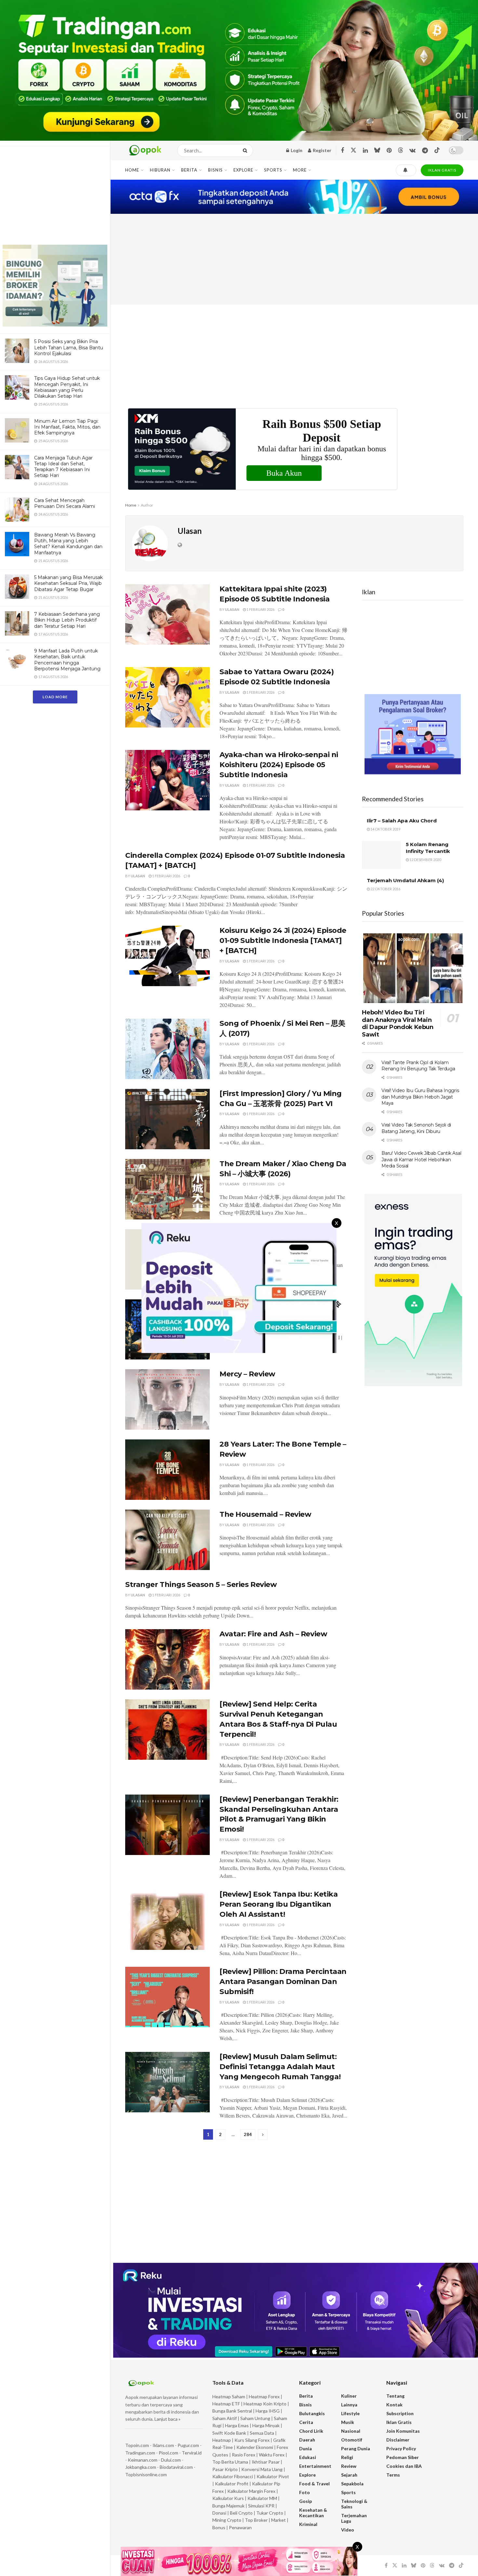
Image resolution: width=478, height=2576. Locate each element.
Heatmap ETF (226, 2404)
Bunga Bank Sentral (232, 2411)
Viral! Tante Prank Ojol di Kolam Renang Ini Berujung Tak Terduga (418, 1066)
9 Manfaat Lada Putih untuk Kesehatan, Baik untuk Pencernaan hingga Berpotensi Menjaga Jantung (67, 660)
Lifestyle (350, 2413)
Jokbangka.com (141, 2467)
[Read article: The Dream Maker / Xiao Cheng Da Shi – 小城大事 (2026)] (167, 1189)
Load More (55, 697)
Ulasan (232, 609)
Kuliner (349, 2396)
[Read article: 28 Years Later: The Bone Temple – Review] (167, 1470)
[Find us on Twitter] (353, 150)
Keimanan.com (143, 2460)
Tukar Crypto (270, 2513)
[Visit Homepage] (146, 150)
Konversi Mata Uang (262, 2469)
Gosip (305, 2501)
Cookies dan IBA (404, 2466)
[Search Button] (246, 150)
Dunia (305, 2448)
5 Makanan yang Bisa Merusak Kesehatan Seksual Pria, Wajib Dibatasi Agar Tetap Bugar (68, 583)
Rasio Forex (244, 2455)
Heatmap (222, 2440)
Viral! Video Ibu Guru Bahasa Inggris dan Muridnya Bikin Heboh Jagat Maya (420, 1097)
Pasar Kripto (225, 2469)
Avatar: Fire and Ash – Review (273, 1634)
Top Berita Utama (230, 2462)
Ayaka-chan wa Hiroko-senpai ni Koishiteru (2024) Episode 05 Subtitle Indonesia (279, 765)
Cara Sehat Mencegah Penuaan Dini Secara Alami (65, 503)
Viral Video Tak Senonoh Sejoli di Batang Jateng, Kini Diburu (416, 1128)
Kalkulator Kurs (228, 2498)
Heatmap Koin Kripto (265, 2404)
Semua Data (262, 2433)
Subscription (400, 2413)
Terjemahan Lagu (354, 2518)
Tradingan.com (140, 2453)
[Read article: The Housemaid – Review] (167, 1540)
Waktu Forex (272, 2455)
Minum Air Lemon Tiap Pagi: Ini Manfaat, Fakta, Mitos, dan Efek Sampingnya (67, 427)
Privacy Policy (401, 2448)
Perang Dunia (356, 2448)
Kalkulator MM (262, 2498)
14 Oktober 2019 (385, 829)
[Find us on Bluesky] (377, 150)
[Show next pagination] (263, 2135)
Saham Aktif (225, 2418)
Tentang (395, 2396)
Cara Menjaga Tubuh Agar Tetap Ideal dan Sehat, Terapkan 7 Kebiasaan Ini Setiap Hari (63, 467)
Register (322, 150)
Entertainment (315, 2466)
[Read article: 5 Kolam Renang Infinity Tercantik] (381, 855)
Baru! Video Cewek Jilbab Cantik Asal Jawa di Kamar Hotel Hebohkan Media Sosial (421, 1159)
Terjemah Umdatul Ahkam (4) (405, 880)
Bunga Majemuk (228, 2506)
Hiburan (160, 170)
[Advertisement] (55, 197)
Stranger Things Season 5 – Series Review (201, 1584)
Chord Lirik (311, 2431)
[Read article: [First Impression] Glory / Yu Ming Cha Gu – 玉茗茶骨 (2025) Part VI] (167, 1119)
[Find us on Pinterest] (389, 151)
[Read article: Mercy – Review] (167, 1399)
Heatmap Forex (264, 2396)
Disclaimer (398, 2440)
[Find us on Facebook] (342, 151)
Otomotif (352, 2440)
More (300, 170)
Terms (393, 2475)
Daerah (307, 2440)
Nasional (351, 2431)
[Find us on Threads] (401, 150)
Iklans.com (163, 2445)
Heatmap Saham (229, 2396)
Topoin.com (137, 2445)
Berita (189, 170)
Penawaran (240, 2527)
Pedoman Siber (403, 2457)
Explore (243, 170)
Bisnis (215, 170)
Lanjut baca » (167, 2419)
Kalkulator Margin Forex (251, 2491)
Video (348, 2530)
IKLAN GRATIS (442, 170)
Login (296, 150)
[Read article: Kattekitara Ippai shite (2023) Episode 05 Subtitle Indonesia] (167, 614)
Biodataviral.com (176, 2467)
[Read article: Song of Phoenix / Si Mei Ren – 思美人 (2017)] (167, 1049)
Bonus (219, 2527)
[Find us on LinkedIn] (365, 151)
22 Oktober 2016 (385, 889)
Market (279, 2520)
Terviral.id (192, 2453)
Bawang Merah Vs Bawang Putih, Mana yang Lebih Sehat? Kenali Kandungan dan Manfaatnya (68, 544)
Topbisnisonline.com (146, 2474)
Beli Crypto (241, 2513)
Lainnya (349, 2405)
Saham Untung (255, 2418)
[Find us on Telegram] (425, 151)
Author (147, 505)
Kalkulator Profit (232, 2484)
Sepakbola (352, 2484)
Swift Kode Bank (229, 2433)
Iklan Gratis (399, 2422)
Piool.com (168, 2453)
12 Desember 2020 (425, 860)
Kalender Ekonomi (255, 2447)
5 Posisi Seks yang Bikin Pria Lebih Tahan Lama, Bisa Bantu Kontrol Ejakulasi (69, 347)
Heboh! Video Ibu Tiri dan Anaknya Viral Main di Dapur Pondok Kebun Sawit (398, 1024)
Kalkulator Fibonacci (233, 2476)
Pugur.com (188, 2445)
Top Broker (256, 2520)
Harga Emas (237, 2425)
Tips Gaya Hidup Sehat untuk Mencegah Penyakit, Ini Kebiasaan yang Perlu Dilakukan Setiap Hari (67, 387)
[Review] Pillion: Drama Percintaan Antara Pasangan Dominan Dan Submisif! (283, 1982)
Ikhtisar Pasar (266, 2462)
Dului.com (171, 2460)
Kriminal (308, 2524)
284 (248, 2134)
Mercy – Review (247, 1374)
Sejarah (349, 2475)
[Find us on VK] (412, 151)
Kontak (394, 2405)
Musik (348, 2422)
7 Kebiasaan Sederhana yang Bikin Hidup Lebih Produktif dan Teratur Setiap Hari (67, 620)
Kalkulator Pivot (273, 2476)
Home (132, 170)
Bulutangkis (312, 2413)
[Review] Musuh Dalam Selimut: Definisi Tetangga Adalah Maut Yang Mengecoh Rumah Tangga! (280, 2067)
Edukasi (308, 2457)
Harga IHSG (268, 2411)
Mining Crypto (227, 2520)
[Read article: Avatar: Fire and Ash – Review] (167, 1659)
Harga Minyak (266, 2425)
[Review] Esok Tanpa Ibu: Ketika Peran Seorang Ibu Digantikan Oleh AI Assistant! (279, 1904)
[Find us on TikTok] (437, 150)
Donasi (220, 2513)
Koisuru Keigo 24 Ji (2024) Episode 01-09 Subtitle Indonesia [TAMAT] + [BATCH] (283, 940)
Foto (305, 2492)
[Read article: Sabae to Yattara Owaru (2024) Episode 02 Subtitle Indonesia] (167, 697)
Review (349, 2466)
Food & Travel (314, 2484)
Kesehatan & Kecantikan (313, 2513)
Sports (273, 170)
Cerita (306, 2422)
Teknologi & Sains (354, 2504)
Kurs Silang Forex (252, 2440)
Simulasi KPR (261, 2506)
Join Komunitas (403, 2431)
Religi (347, 2457)
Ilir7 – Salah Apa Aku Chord (402, 821)
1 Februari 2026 (260, 609)
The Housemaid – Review (265, 1514)
